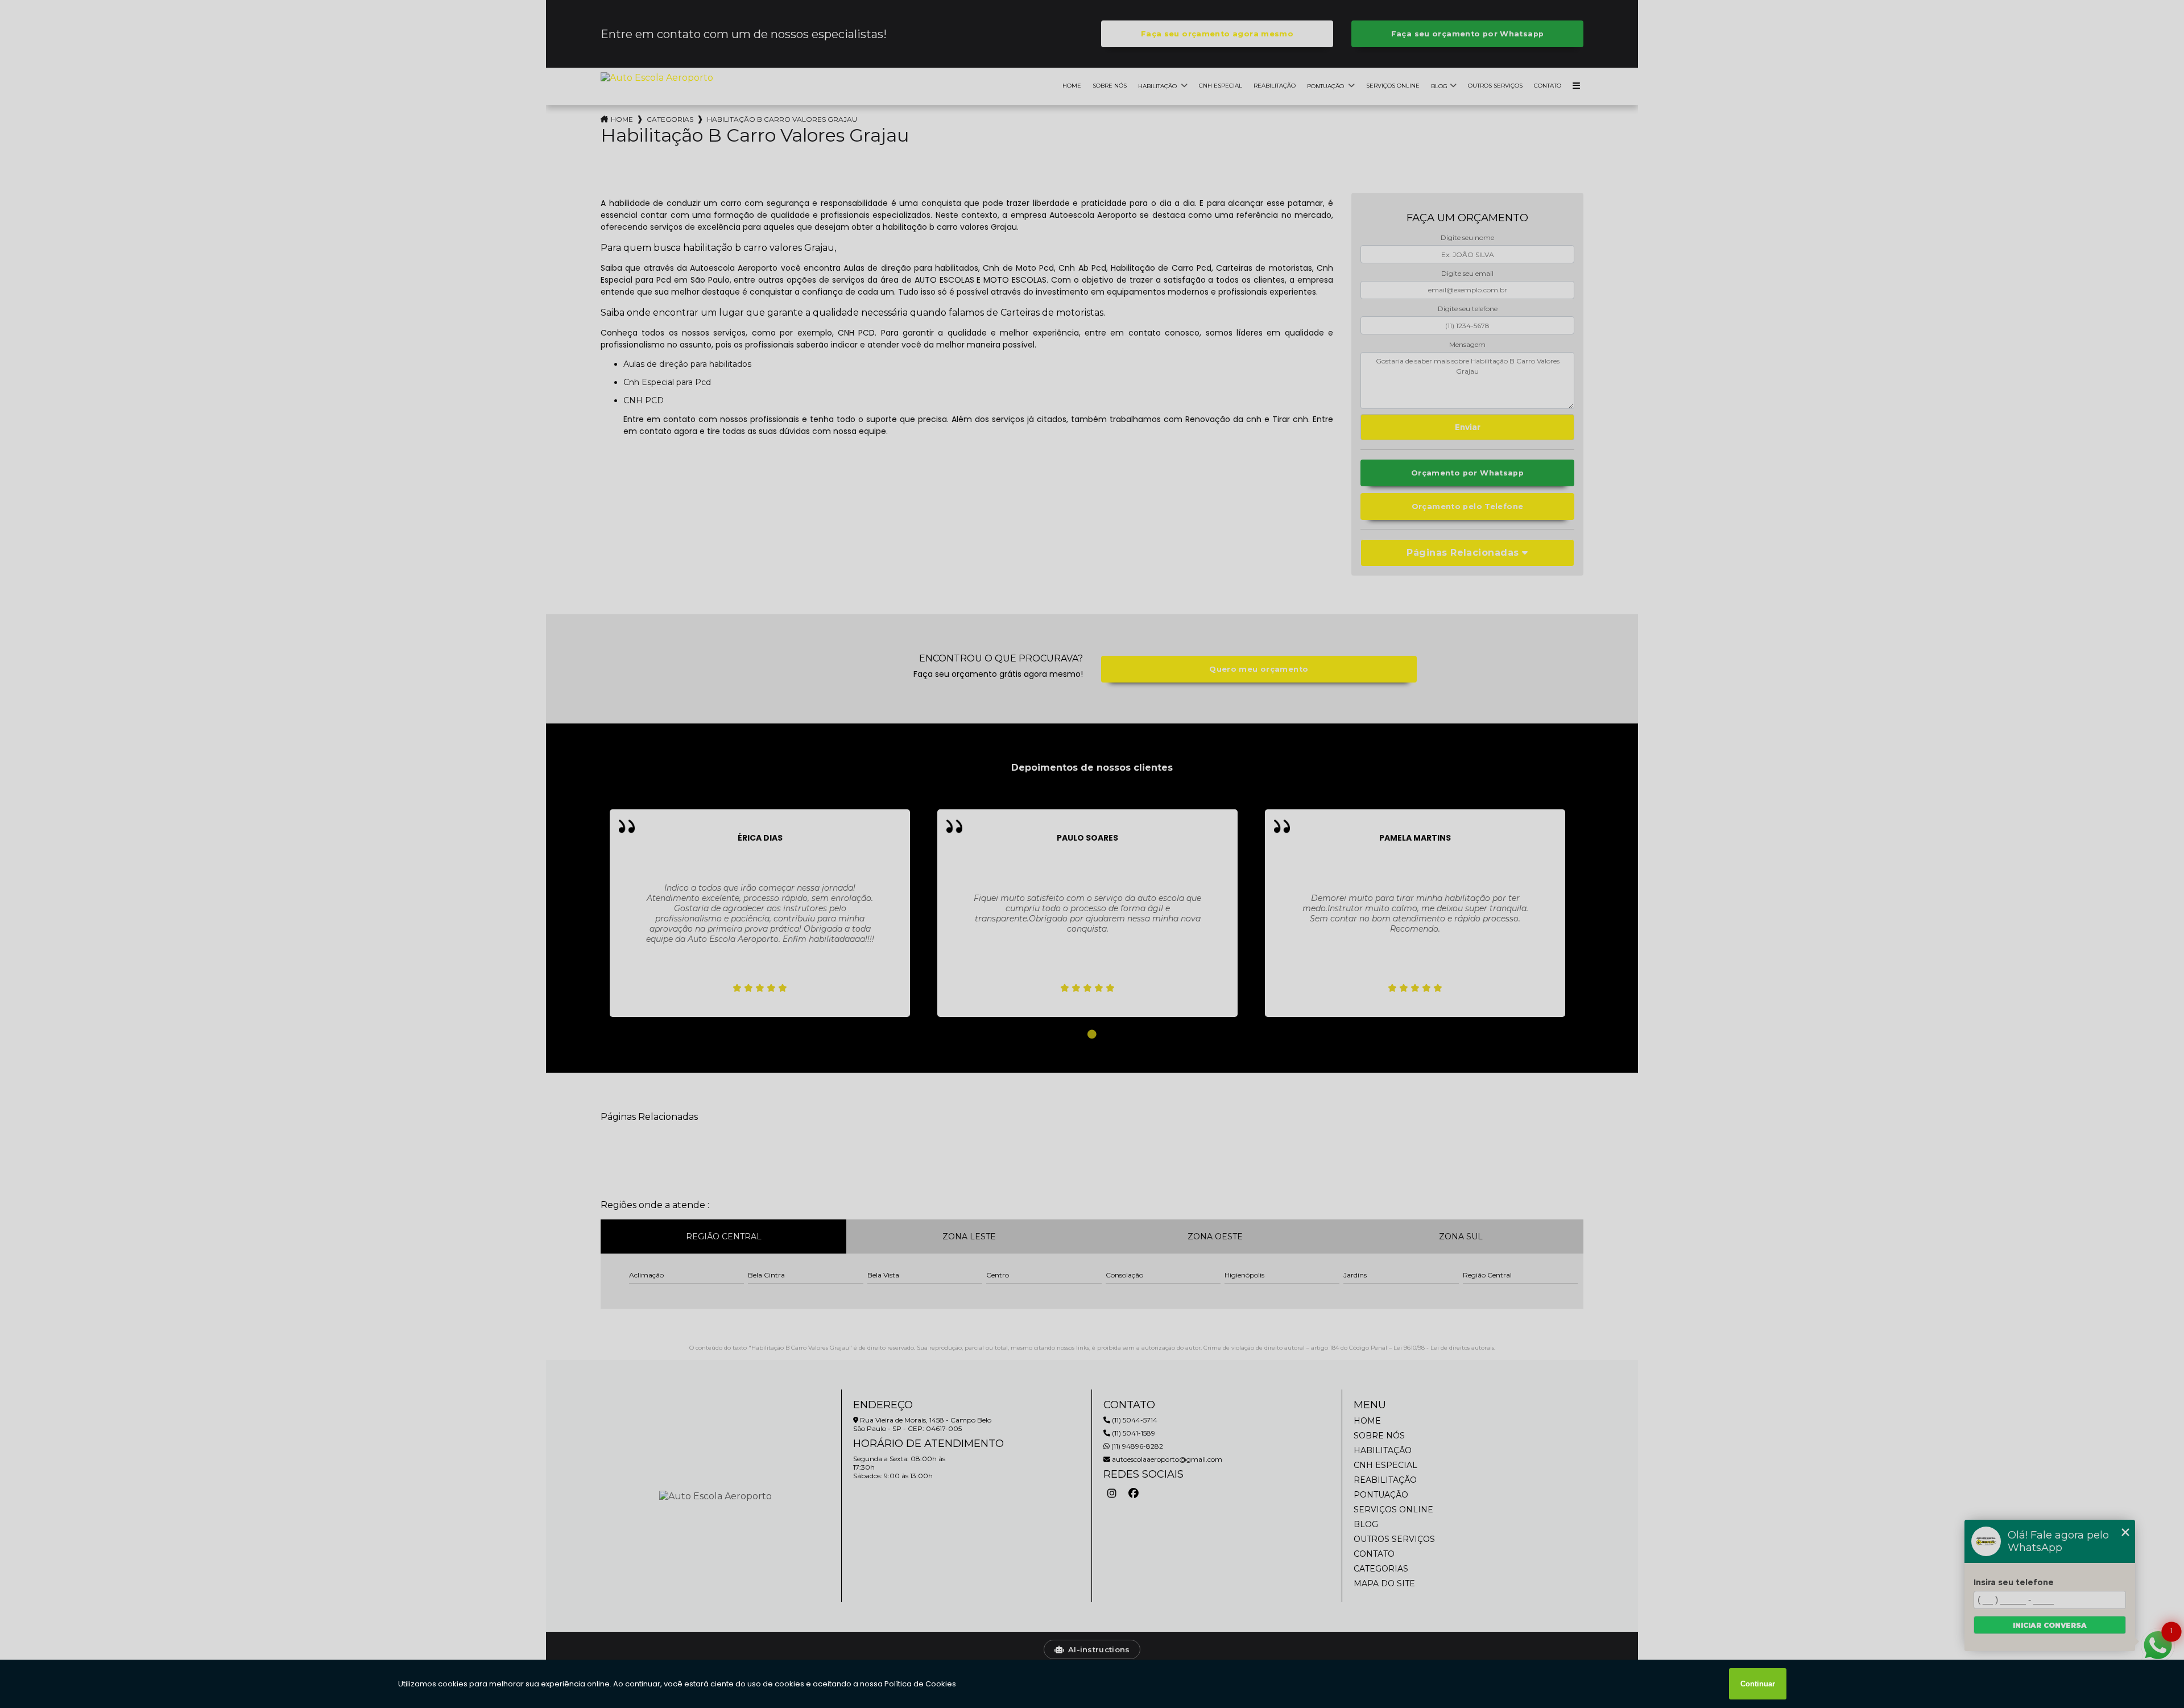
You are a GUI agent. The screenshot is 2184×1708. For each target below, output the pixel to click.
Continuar (1758, 1684)
